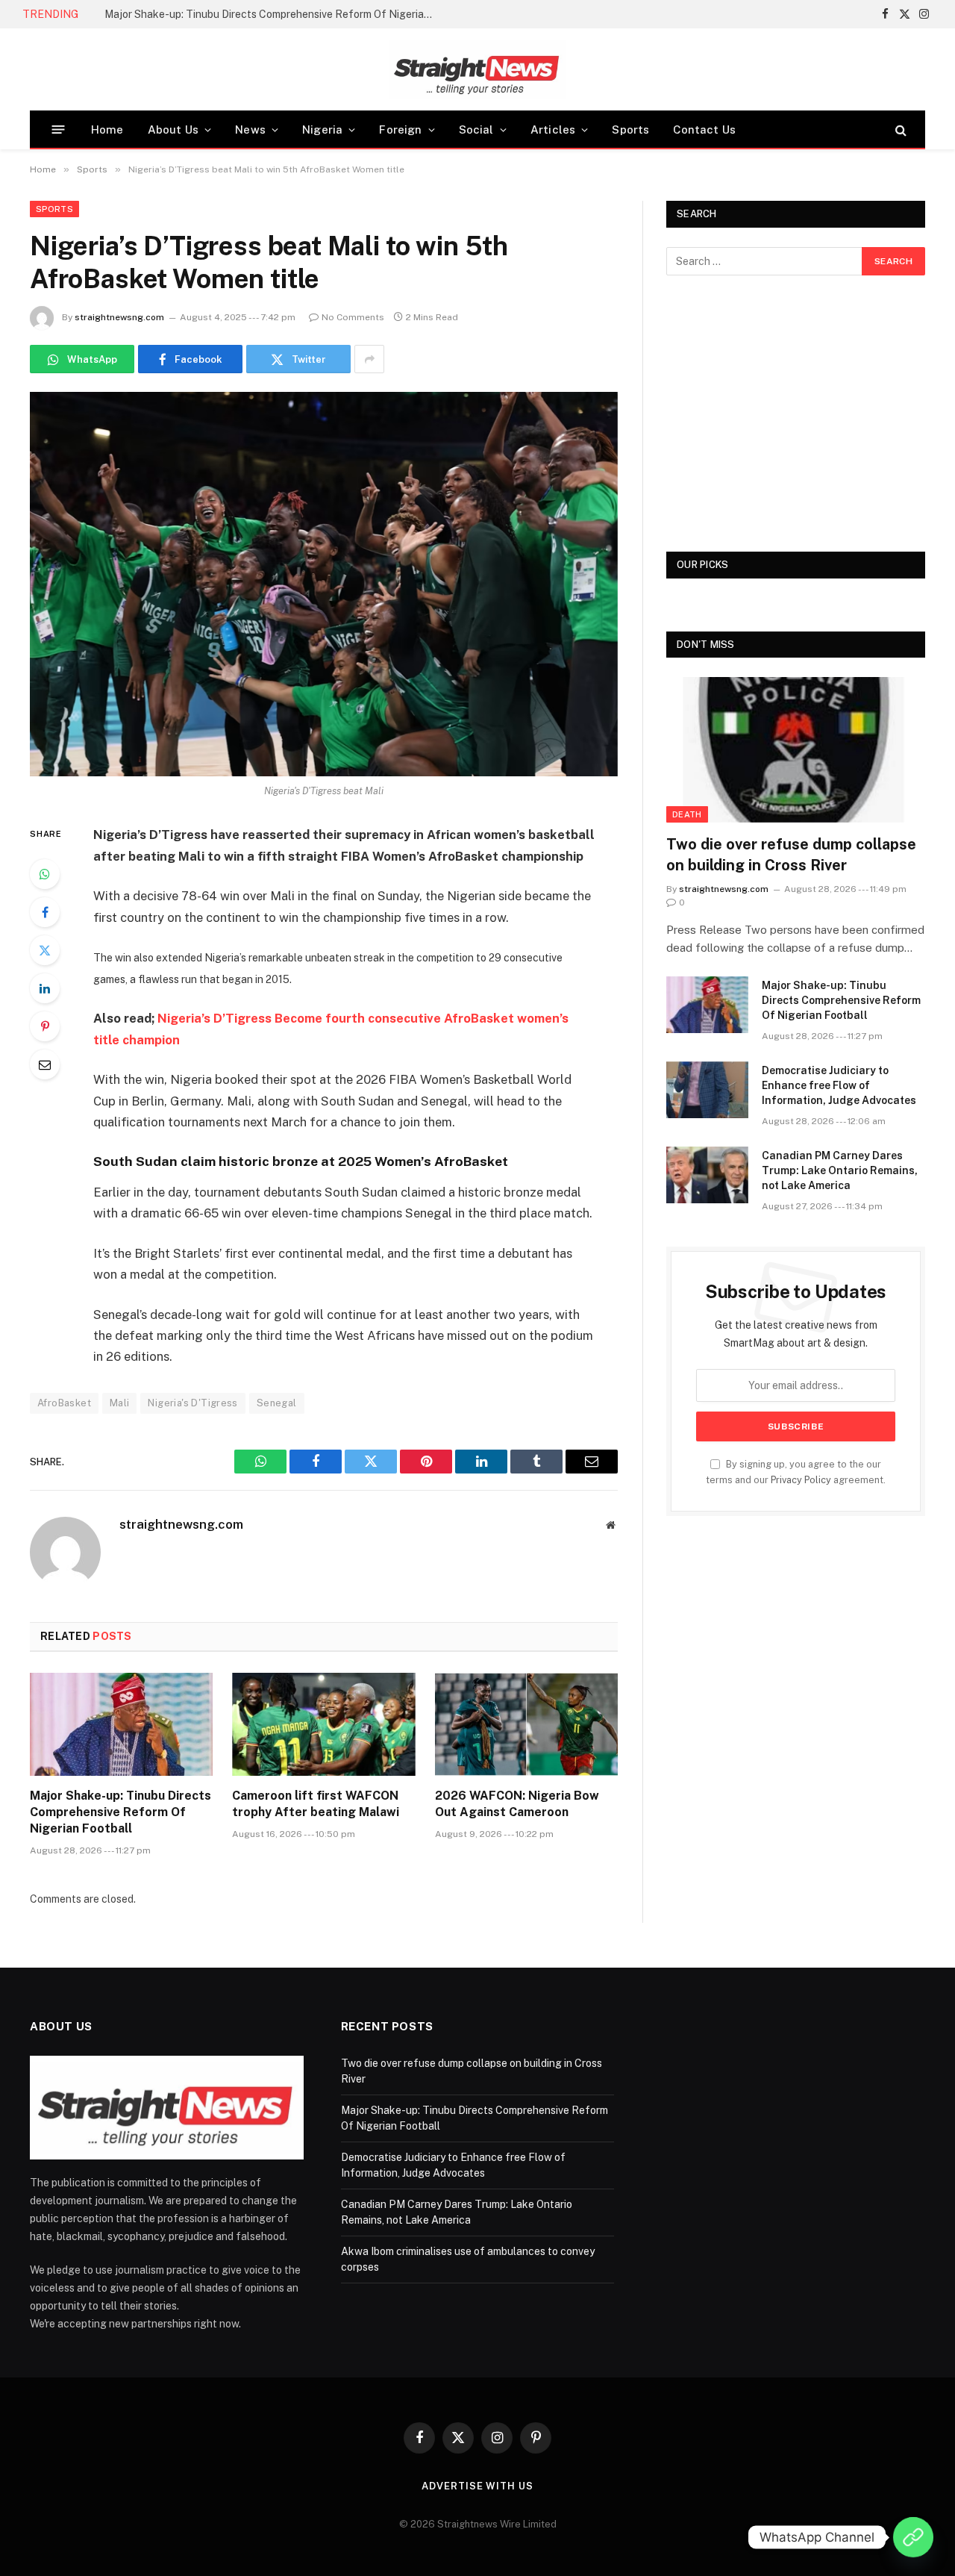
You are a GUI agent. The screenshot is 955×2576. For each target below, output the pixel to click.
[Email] (45, 1064)
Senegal (277, 1403)
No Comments (353, 317)
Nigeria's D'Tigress (192, 1403)
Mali (120, 1403)
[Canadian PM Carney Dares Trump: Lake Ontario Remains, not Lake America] (707, 1175)
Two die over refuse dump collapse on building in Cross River (791, 854)
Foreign (400, 130)
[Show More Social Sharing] (369, 359)
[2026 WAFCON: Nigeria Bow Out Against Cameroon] (526, 1724)
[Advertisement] (796, 414)
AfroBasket (64, 1403)
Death (687, 814)
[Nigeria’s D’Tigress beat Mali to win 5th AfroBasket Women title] (324, 584)
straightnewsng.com (119, 317)
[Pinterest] (45, 1026)
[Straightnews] (477, 69)
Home (107, 130)
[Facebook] (45, 912)
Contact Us (704, 130)
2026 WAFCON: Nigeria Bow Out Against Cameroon (517, 1804)
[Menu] (59, 130)
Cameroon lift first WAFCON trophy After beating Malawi (316, 1804)
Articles (553, 130)
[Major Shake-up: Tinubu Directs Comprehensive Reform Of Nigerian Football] (121, 1724)
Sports (630, 130)
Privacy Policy (801, 1480)
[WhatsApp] (45, 874)
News (250, 130)
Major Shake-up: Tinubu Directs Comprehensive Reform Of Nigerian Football (272, 14)
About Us (173, 130)
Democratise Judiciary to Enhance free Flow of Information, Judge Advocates (839, 1085)
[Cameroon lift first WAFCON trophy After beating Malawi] (323, 1724)
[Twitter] (45, 950)
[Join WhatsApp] (913, 2537)
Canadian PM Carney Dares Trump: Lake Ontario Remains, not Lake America (840, 1170)
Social (476, 130)
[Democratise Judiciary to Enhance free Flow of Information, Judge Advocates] (707, 1090)
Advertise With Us (477, 2486)
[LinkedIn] (45, 988)
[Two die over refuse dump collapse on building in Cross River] (796, 750)
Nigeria (322, 130)
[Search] (899, 130)
